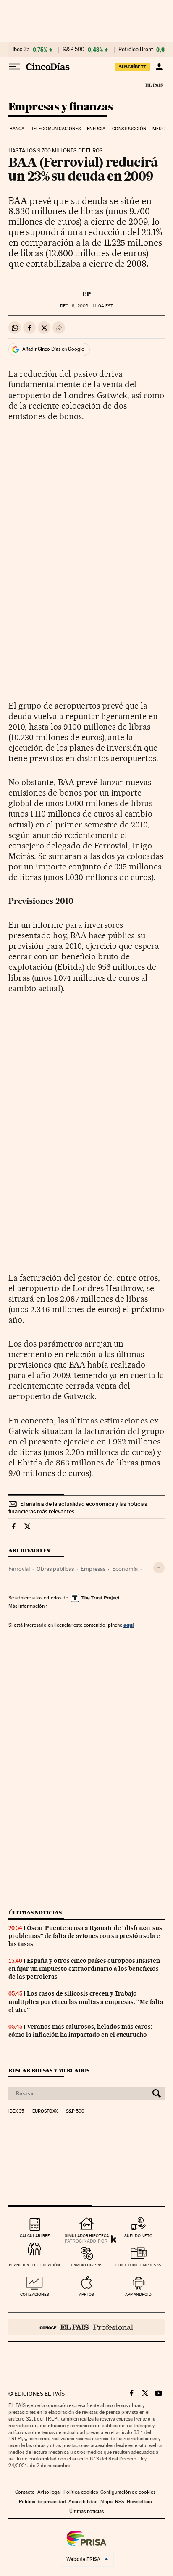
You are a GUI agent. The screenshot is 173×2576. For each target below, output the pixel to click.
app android (138, 2294)
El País (154, 85)
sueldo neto (138, 2236)
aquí (128, 1625)
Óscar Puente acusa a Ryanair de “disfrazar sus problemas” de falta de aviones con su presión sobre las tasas (85, 1936)
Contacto (25, 2492)
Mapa (106, 2502)
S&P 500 (73, 50)
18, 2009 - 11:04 (86, 306)
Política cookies (81, 2492)
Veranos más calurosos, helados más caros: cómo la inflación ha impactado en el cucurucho (80, 2031)
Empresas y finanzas (61, 107)
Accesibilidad (83, 2502)
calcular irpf (35, 2236)
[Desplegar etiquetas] (159, 1568)
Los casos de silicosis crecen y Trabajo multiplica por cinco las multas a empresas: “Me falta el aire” (86, 2001)
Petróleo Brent (136, 50)
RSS (120, 2502)
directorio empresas (138, 2265)
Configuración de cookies (128, 2492)
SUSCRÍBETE (133, 67)
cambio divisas (87, 2265)
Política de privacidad (42, 2502)
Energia (96, 129)
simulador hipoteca (87, 2236)
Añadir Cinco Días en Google (53, 349)
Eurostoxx (45, 2111)
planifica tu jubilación (34, 2265)
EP (86, 294)
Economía (125, 1569)
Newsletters (139, 2502)
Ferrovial (19, 1569)
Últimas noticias (35, 1913)
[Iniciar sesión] (159, 67)
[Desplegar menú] (14, 67)
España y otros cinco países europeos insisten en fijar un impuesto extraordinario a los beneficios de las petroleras (84, 1969)
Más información (26, 1606)
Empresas (93, 1569)
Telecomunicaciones (56, 129)
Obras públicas (55, 1569)
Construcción (129, 129)
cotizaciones (35, 2294)
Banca (17, 129)
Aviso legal (49, 2492)
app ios (86, 2294)
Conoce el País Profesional (86, 2327)
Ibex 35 (21, 50)
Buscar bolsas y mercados (49, 2071)
